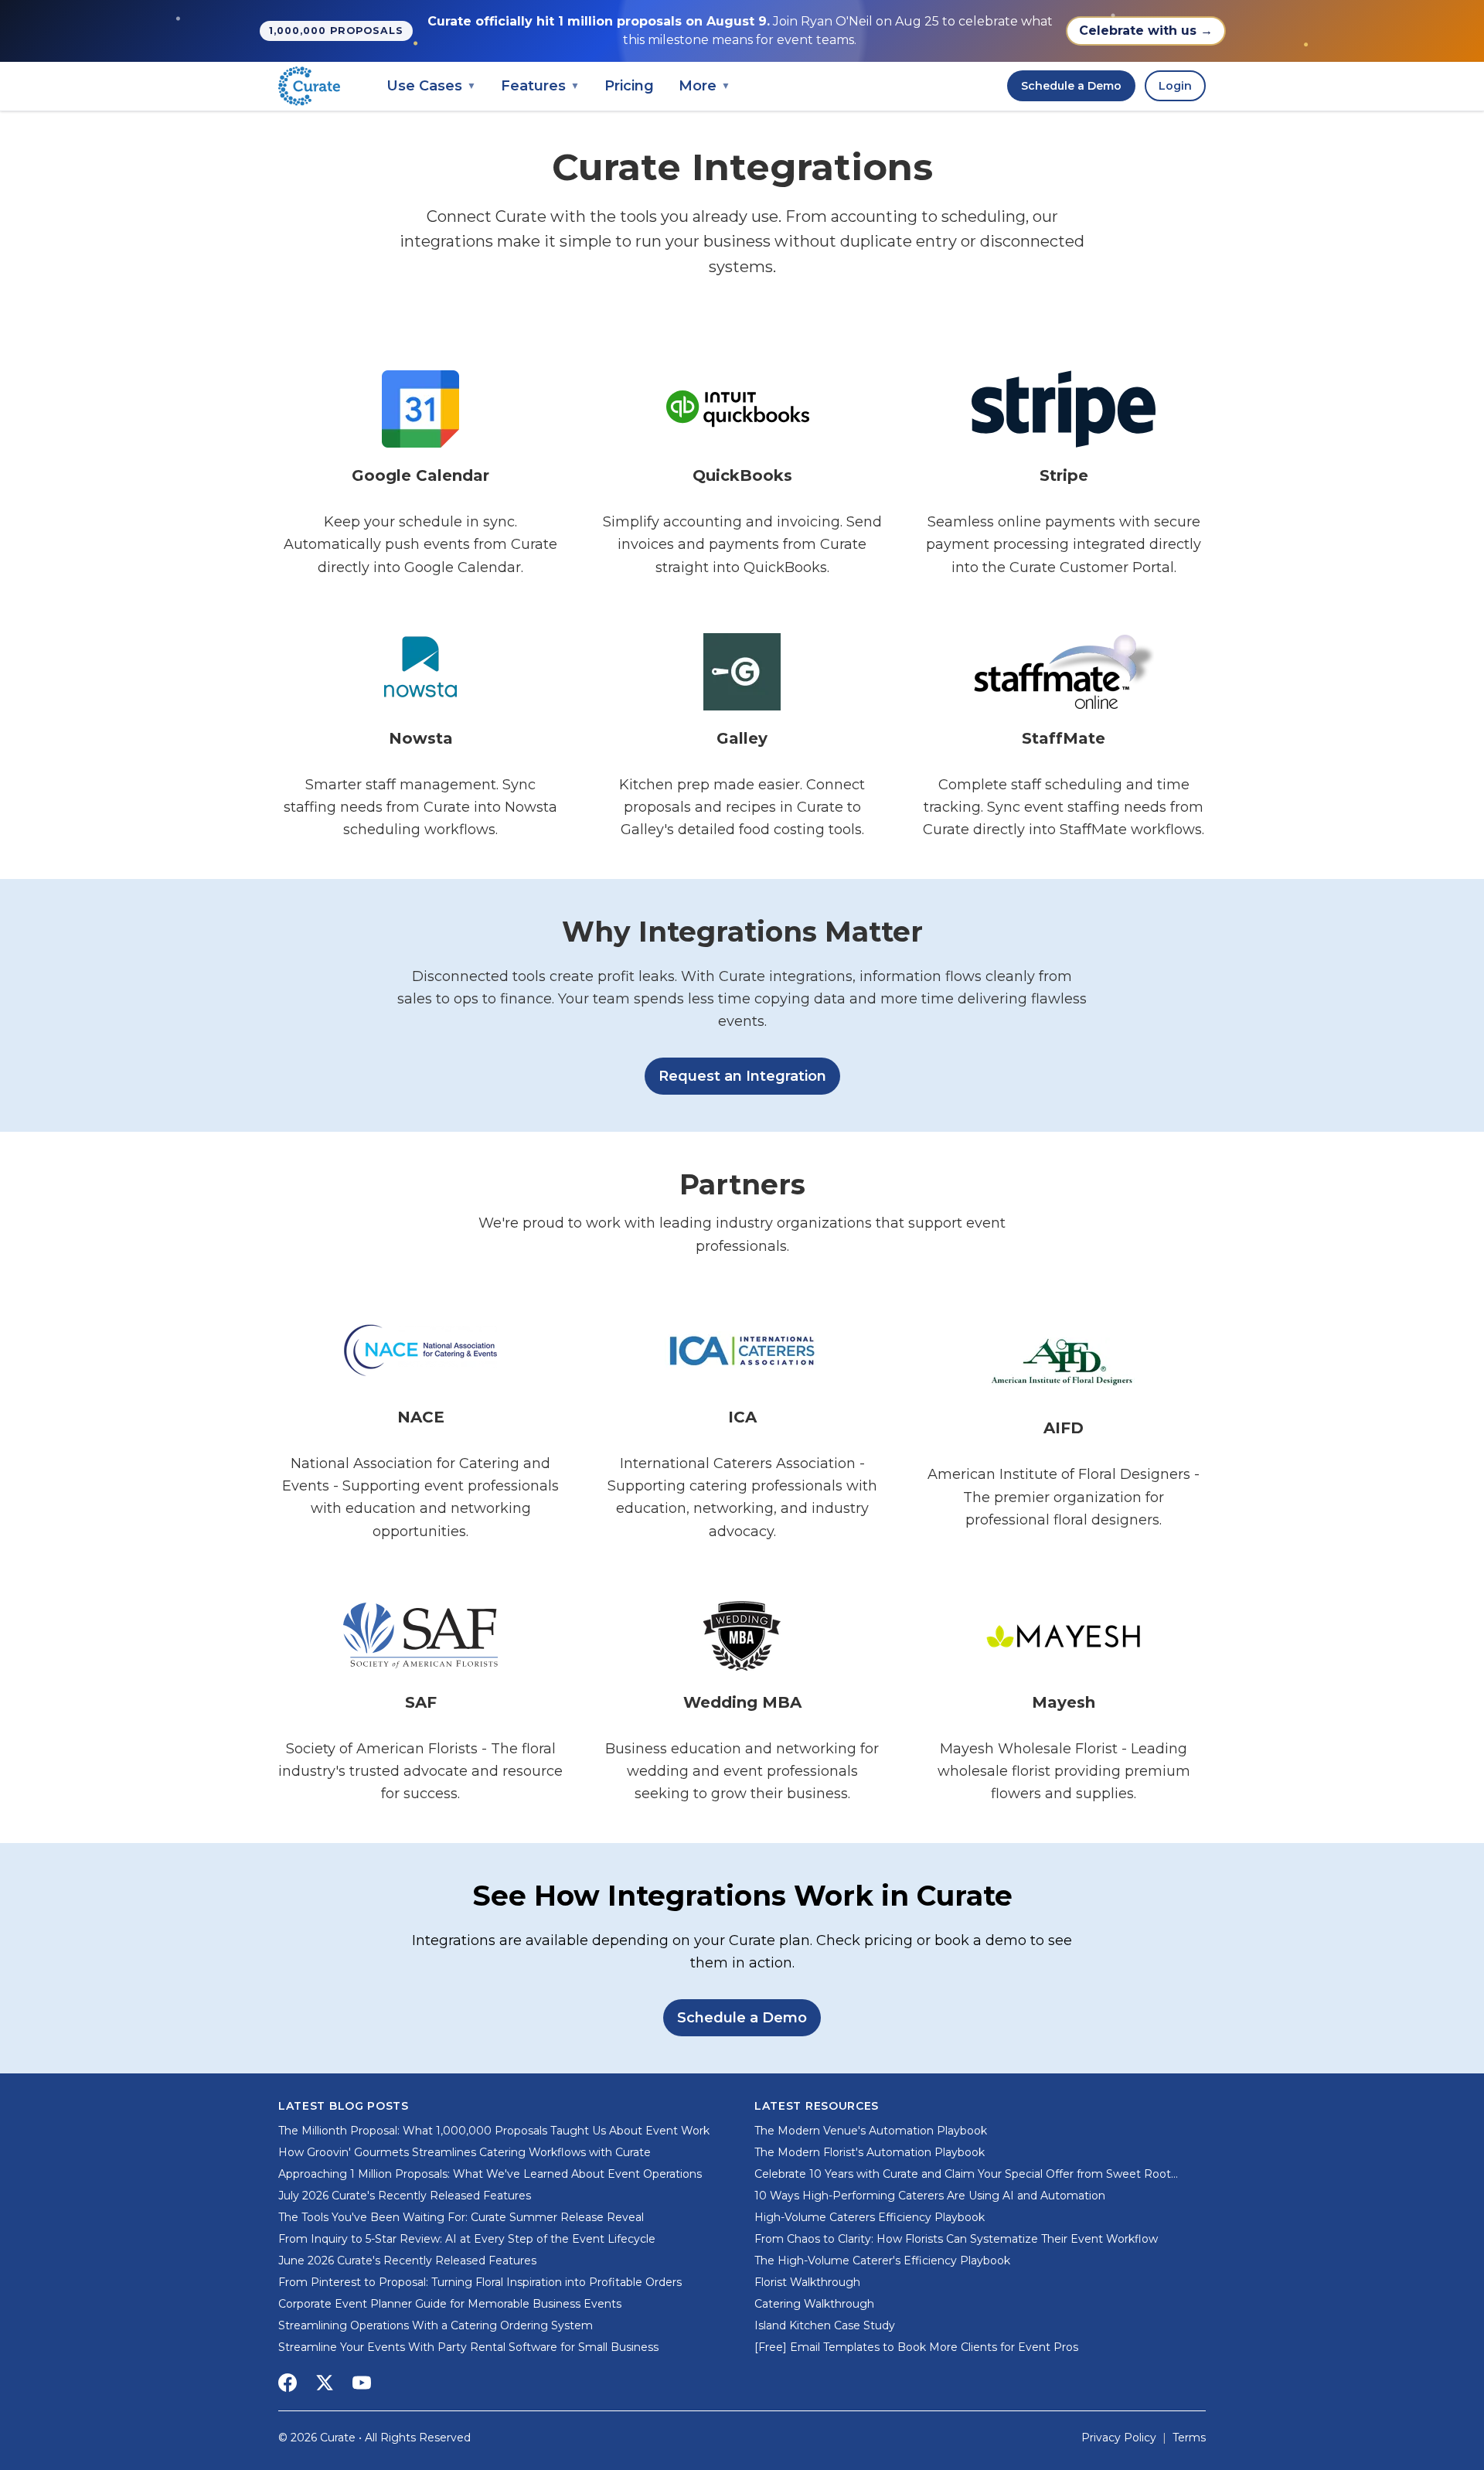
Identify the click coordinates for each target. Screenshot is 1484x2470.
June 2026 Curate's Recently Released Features (407, 2260)
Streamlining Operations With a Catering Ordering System (436, 2325)
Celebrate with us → (1146, 31)
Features (540, 86)
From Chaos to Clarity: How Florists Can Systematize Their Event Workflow (956, 2239)
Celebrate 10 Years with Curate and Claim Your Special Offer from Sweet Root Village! (963, 2174)
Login (1175, 86)
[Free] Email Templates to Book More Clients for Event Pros (916, 2347)
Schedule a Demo (1071, 86)
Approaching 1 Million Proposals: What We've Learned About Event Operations (490, 2174)
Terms (1189, 2438)
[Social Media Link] (288, 2383)
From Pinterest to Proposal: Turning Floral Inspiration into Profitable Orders (480, 2282)
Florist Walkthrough (807, 2282)
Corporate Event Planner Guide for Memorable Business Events (450, 2304)
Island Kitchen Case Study (825, 2325)
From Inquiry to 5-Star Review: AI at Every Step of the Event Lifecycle (467, 2239)
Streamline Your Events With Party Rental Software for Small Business (468, 2347)
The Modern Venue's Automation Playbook (871, 2131)
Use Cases (431, 86)
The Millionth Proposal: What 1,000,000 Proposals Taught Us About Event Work (494, 2131)
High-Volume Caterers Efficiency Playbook (870, 2217)
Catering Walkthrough (814, 2304)
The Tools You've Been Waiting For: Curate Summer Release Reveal (461, 2217)
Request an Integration (742, 1076)
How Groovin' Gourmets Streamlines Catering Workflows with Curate (465, 2152)
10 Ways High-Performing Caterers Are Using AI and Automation (930, 2196)
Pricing (629, 86)
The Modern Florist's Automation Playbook (870, 2152)
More (705, 86)
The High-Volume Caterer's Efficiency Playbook (882, 2260)
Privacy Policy (1119, 2438)
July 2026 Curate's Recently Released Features (405, 2196)
